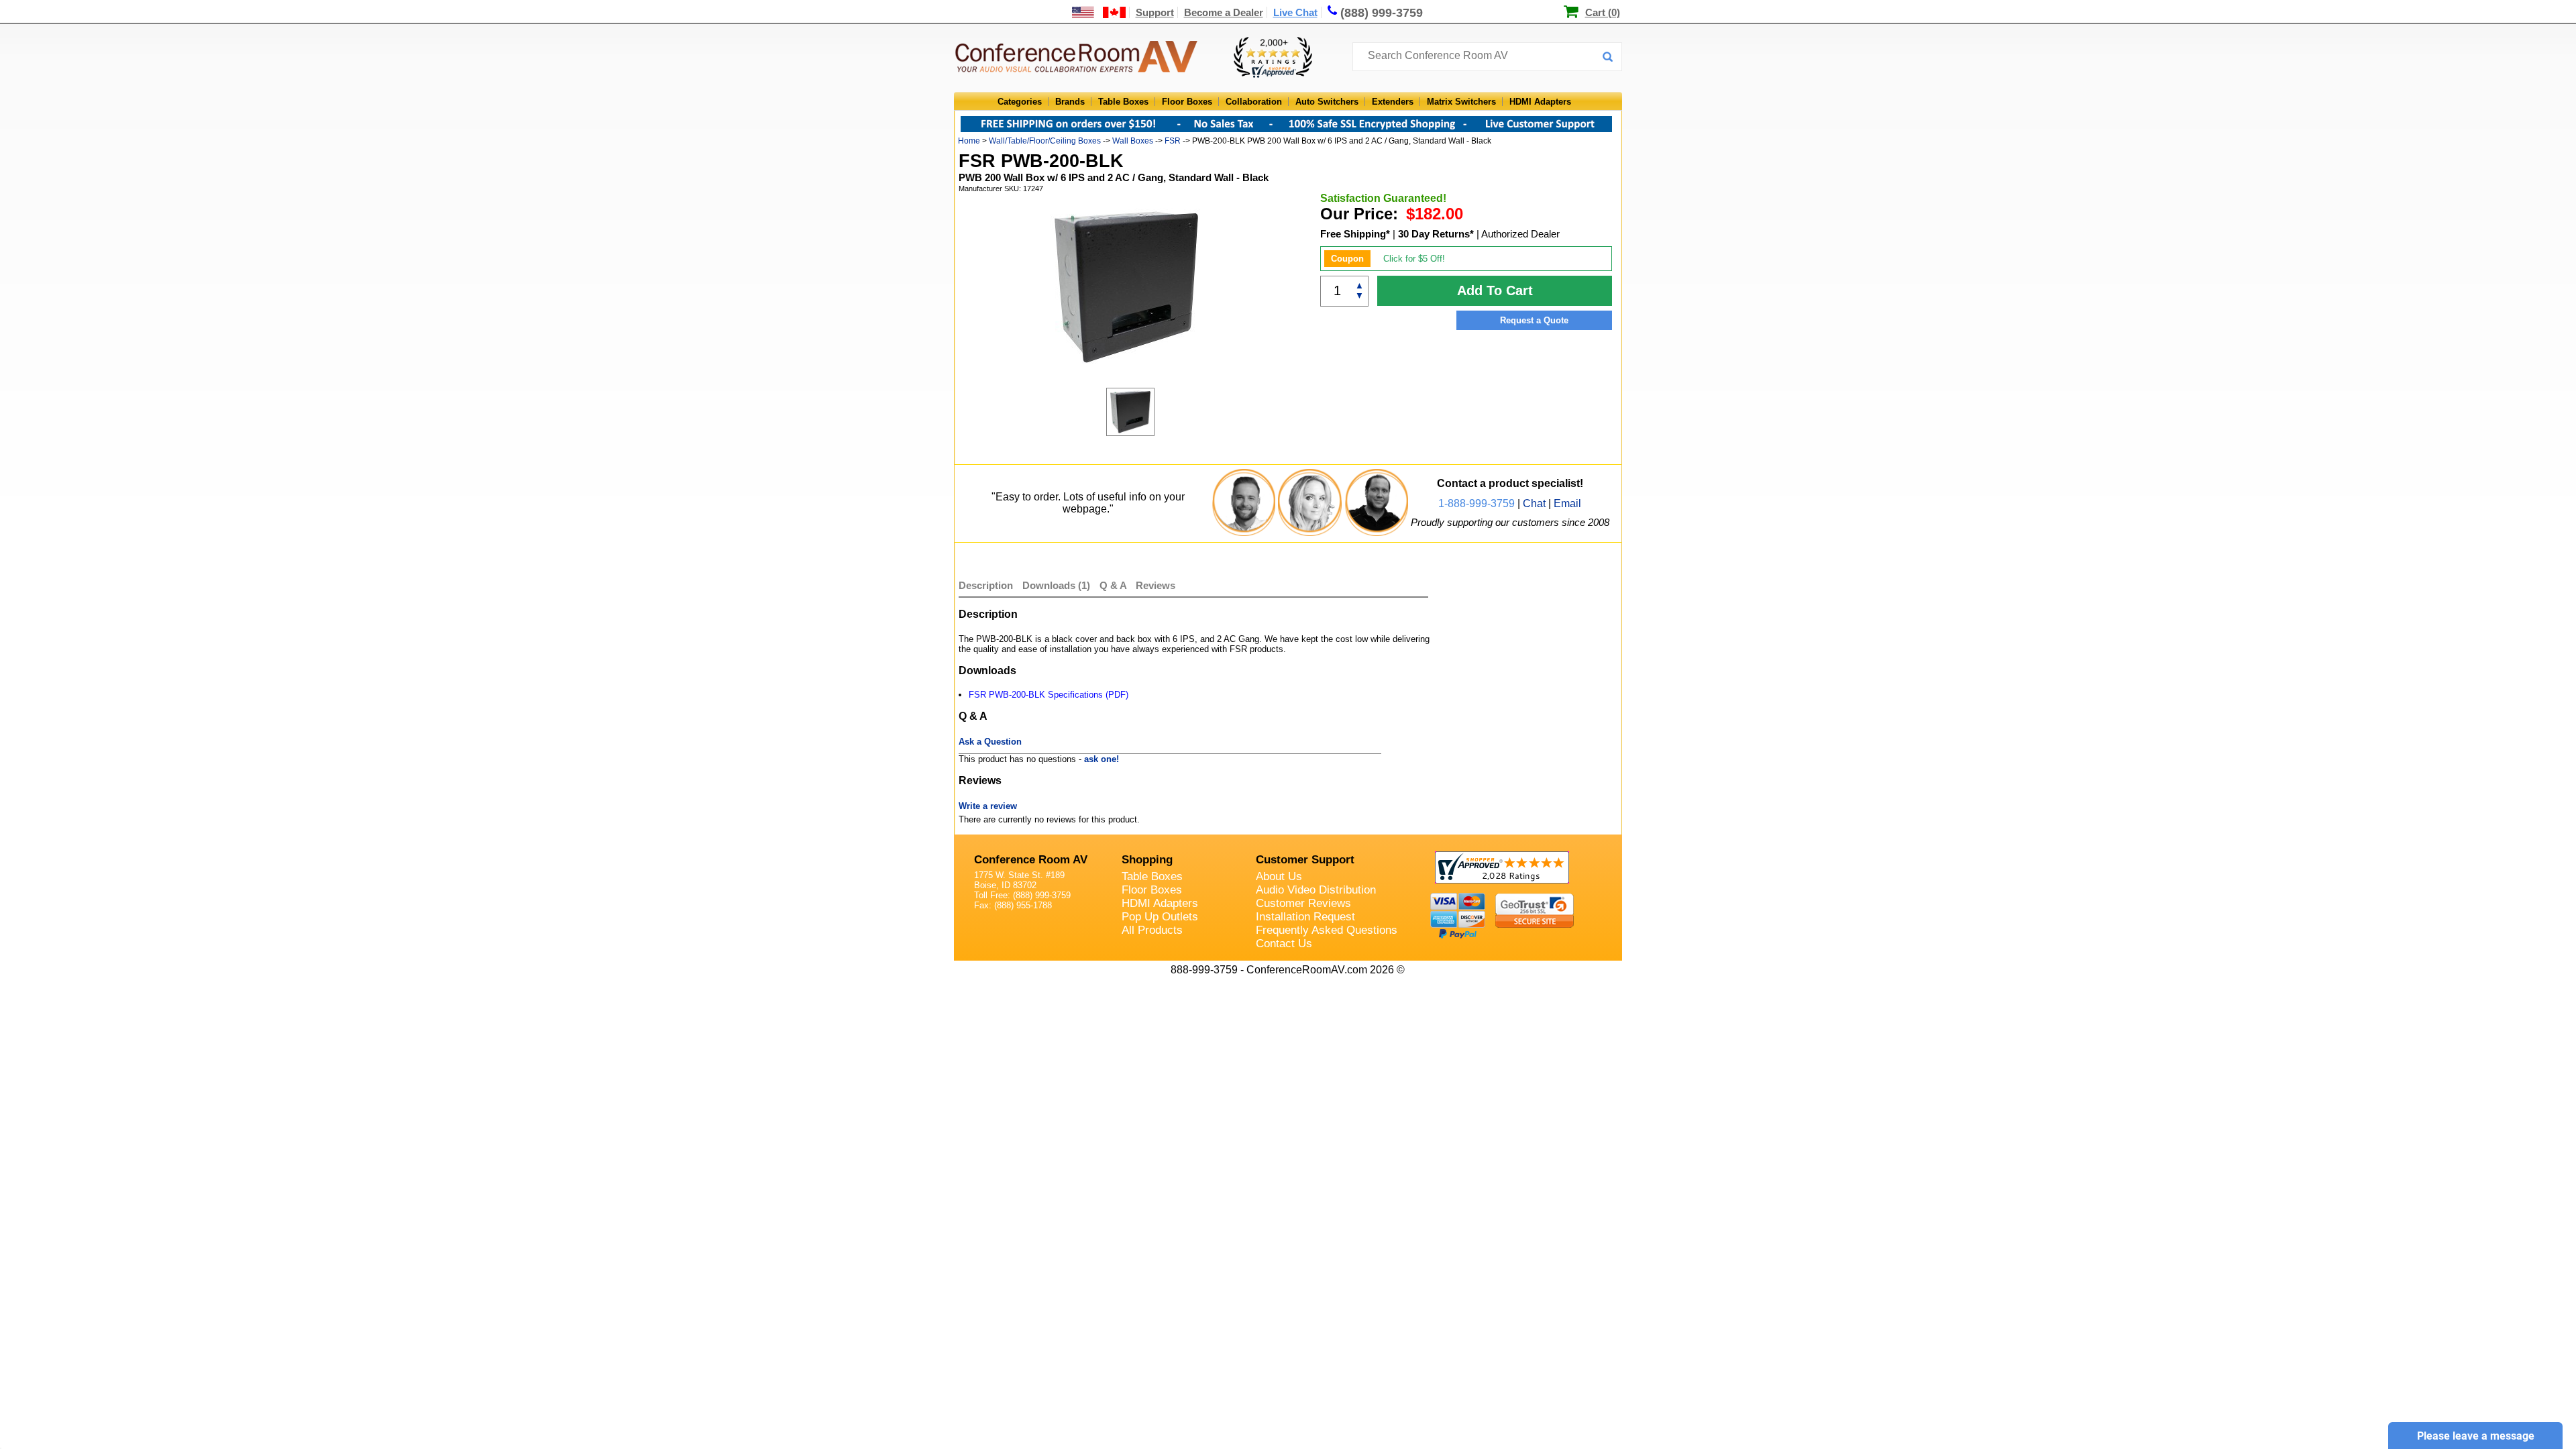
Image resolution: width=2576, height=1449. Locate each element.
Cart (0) (1603, 12)
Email (1567, 503)
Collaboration (1254, 102)
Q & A (1114, 585)
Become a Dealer (1224, 12)
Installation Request (1305, 917)
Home (969, 141)
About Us (1279, 876)
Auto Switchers (1327, 102)
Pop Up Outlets (1160, 917)
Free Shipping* (1355, 234)
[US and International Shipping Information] (1099, 12)
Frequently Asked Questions (1327, 930)
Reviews (1156, 585)
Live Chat (1295, 12)
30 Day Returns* (1436, 234)
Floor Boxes (1187, 102)
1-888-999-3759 (1477, 503)
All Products (1152, 930)
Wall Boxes (1133, 141)
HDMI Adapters (1540, 102)
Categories (1020, 102)
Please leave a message (2476, 1436)
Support (1155, 12)
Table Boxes (1123, 102)
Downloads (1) (1056, 585)
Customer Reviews (1303, 903)
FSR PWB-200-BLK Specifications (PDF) (1049, 695)
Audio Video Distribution (1316, 890)
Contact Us (1284, 944)
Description (986, 585)
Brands (1070, 102)
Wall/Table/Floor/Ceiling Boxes (1045, 141)
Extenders (1393, 102)
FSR (1173, 141)
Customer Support (1305, 860)
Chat (1534, 503)
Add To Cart (1495, 290)
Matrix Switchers (1461, 102)
